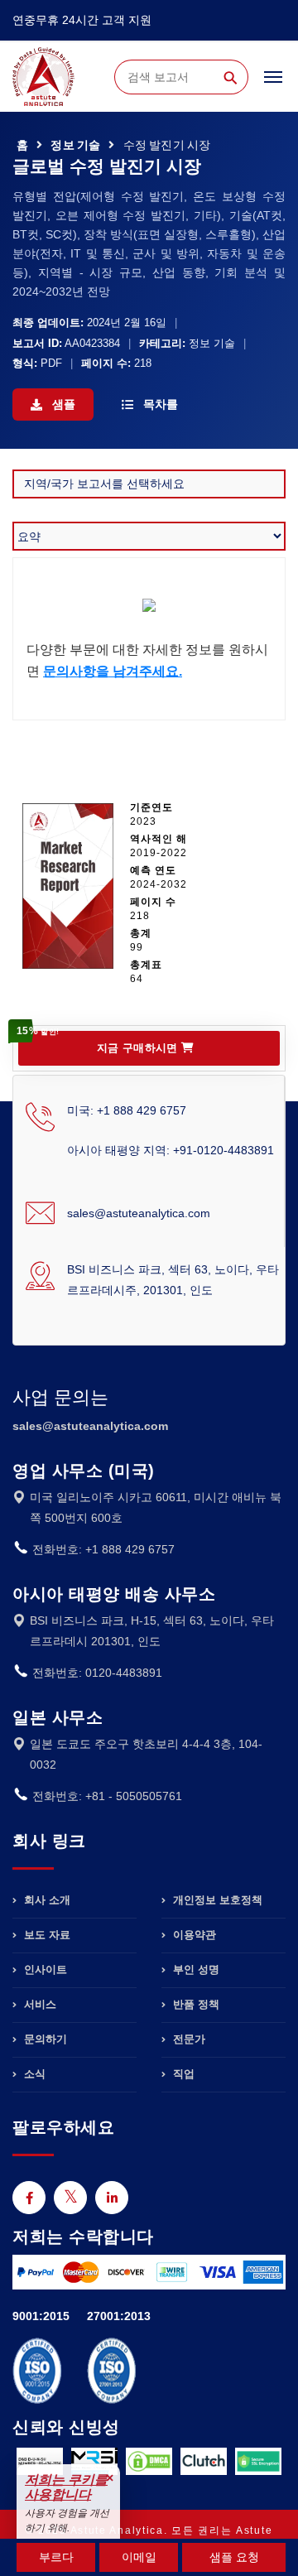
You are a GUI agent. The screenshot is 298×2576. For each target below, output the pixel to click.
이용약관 (193, 1935)
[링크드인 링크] (112, 2198)
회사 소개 (46, 1900)
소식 (33, 2074)
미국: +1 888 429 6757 (127, 1110)
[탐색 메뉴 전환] (273, 84)
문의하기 (44, 2039)
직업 (182, 2074)
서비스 (38, 2004)
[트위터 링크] (70, 2198)
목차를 (159, 404)
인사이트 (44, 1969)
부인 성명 (195, 1969)
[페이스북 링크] (29, 2198)
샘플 (62, 404)
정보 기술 (75, 145)
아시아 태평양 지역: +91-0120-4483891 (171, 1150)
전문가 (187, 2039)
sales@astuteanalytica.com (139, 1213)
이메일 (139, 2557)
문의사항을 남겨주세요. (113, 671)
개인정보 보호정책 (216, 1900)
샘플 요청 (234, 2557)
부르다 (56, 2557)
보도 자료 (46, 1935)
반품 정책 (195, 2004)
